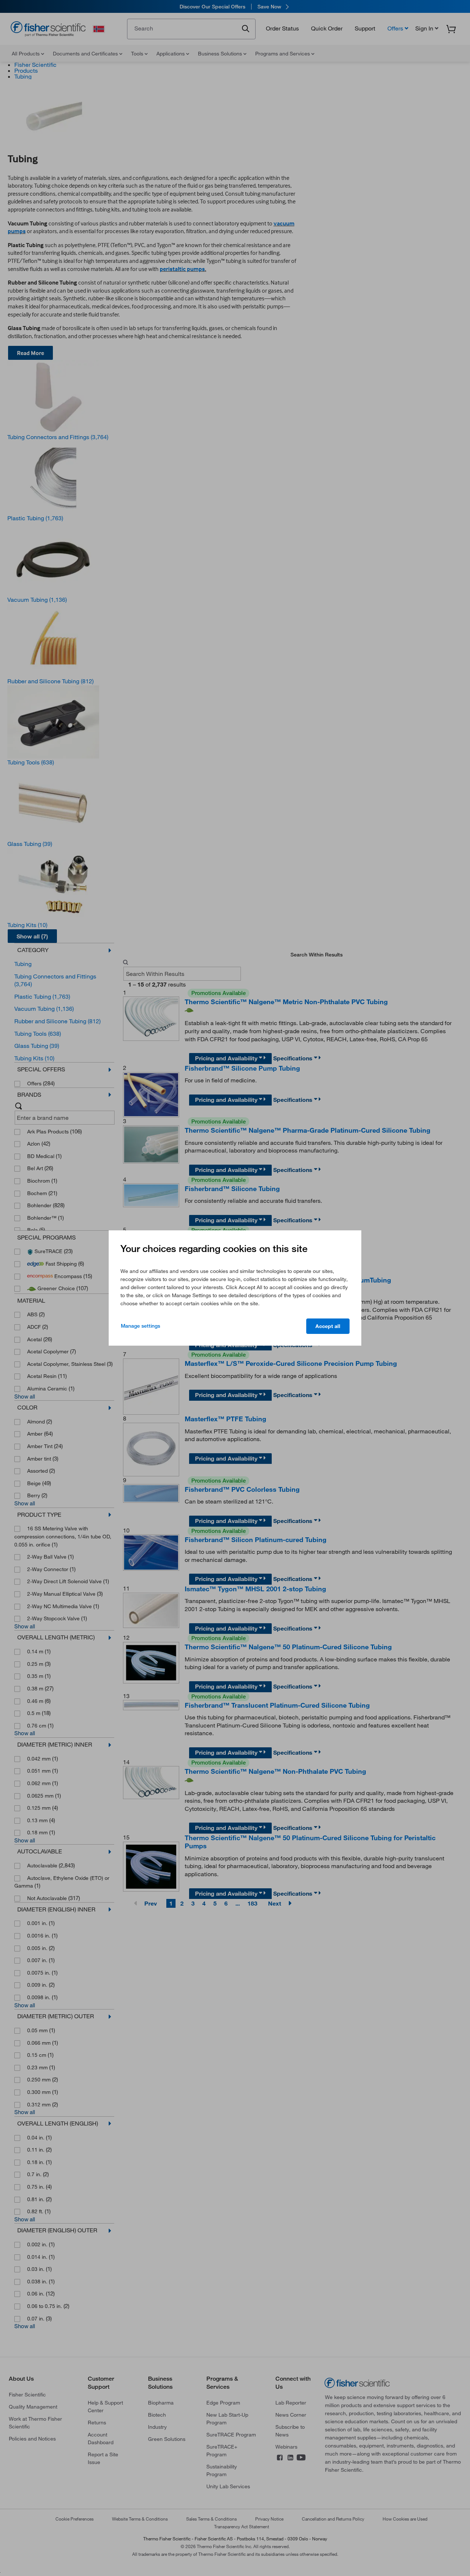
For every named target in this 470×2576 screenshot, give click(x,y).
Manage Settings (140, 1326)
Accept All (328, 1326)
